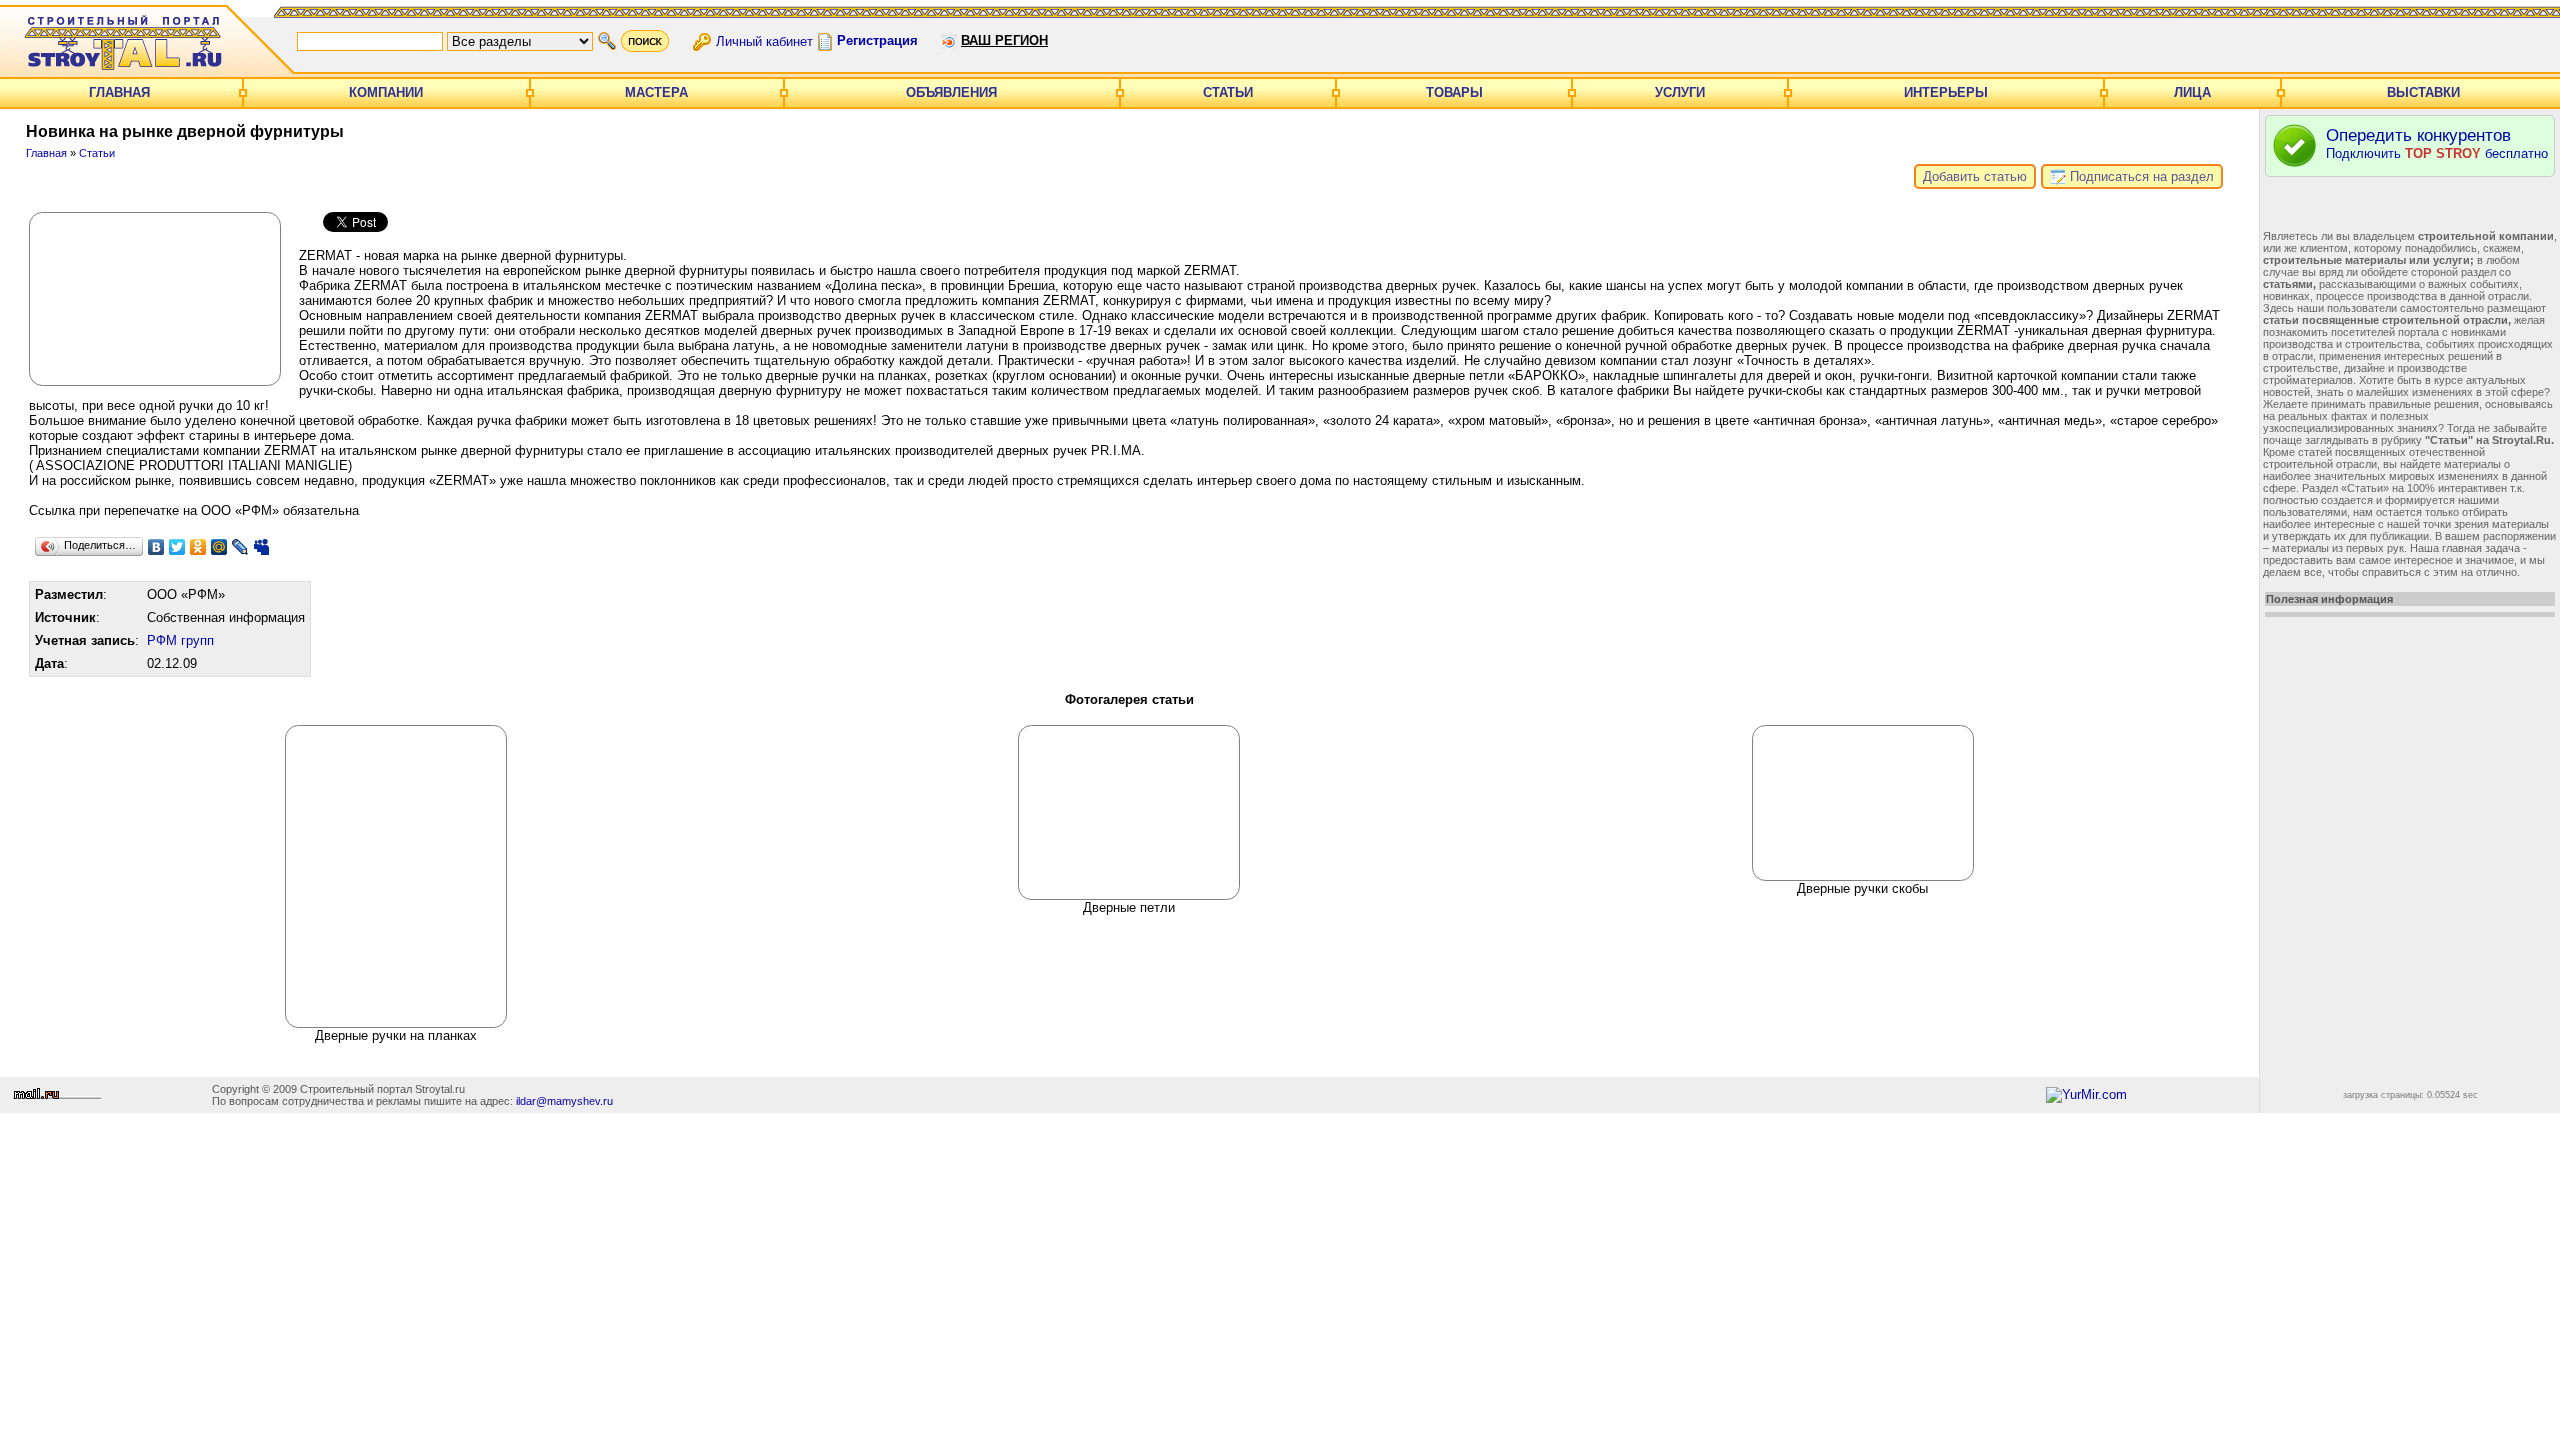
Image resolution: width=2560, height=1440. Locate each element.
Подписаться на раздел (2140, 176)
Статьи (1228, 92)
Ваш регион (1004, 40)
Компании (386, 92)
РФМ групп (180, 640)
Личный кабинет (764, 40)
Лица (2192, 92)
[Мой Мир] (219, 547)
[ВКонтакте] (156, 547)
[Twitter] (177, 547)
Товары (1454, 92)
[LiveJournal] (240, 547)
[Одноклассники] (198, 547)
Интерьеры (1946, 92)
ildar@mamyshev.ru (564, 1101)
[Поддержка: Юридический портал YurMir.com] (2086, 1094)
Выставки (2423, 92)
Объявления (951, 92)
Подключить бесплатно (2437, 143)
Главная (119, 92)
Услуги (1680, 92)
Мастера (656, 92)
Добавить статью (1975, 176)
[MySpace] (261, 547)
